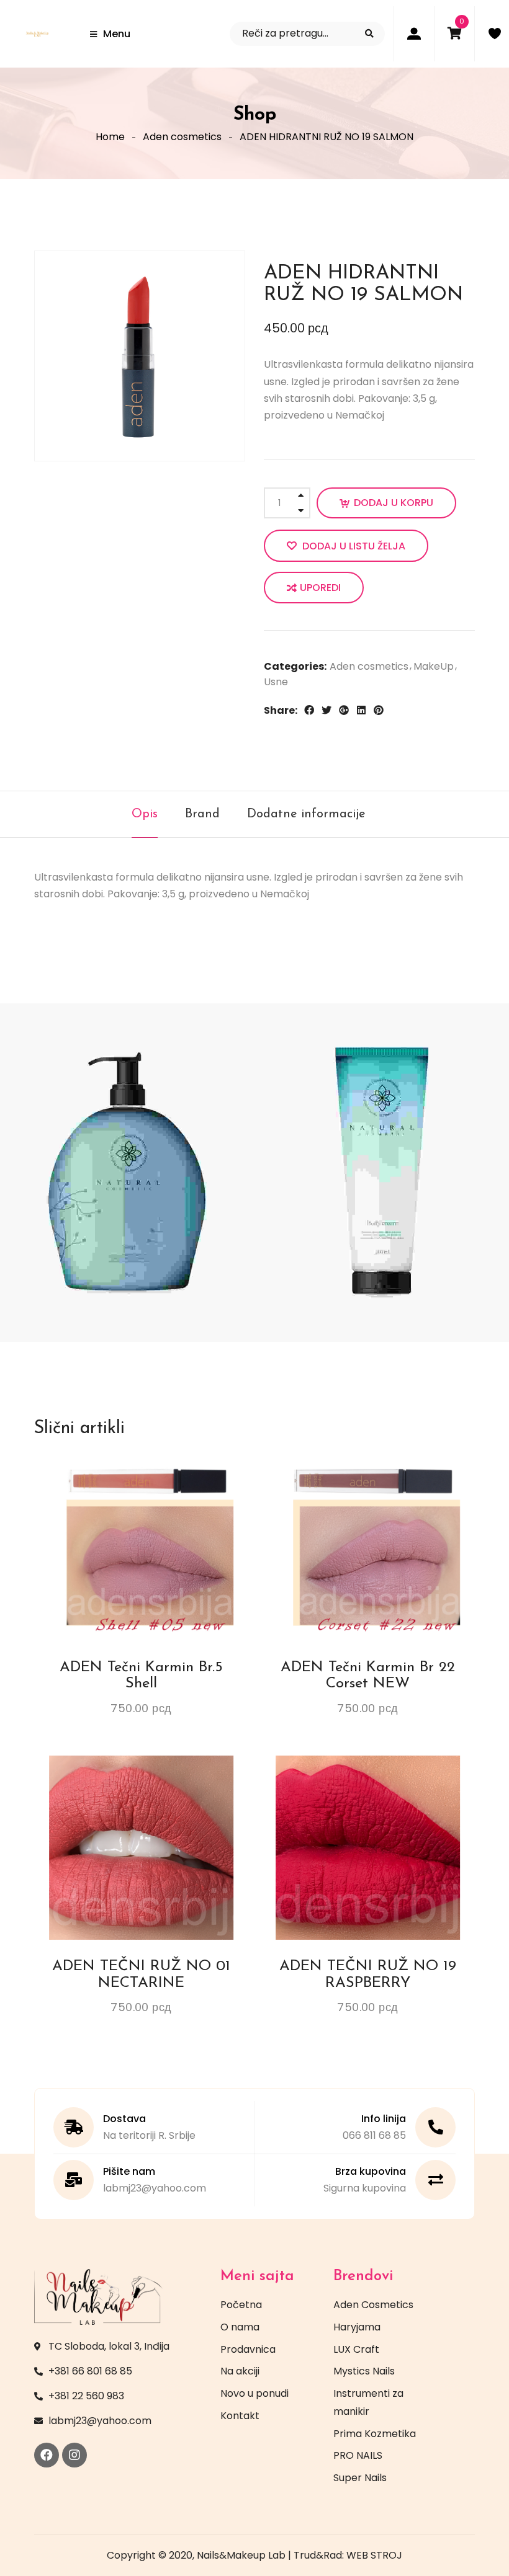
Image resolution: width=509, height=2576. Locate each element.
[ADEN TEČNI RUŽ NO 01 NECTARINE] (141, 1848)
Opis (145, 814)
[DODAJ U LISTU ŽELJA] (130, 1477)
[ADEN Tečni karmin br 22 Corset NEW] (368, 1549)
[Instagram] (74, 2455)
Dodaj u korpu (394, 503)
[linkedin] (361, 710)
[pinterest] (379, 710)
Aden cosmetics (182, 137)
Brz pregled (176, 1477)
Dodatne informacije (306, 814)
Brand (202, 814)
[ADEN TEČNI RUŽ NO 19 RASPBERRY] (368, 1848)
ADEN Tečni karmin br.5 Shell (141, 1676)
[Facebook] (47, 2455)
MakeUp (434, 666)
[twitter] (327, 710)
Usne (276, 682)
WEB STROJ (374, 2555)
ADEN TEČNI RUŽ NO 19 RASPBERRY (368, 1974)
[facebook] (309, 710)
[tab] (145, 814)
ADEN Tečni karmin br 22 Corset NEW (368, 1676)
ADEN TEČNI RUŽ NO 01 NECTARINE (141, 1974)
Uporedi (320, 588)
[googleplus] (344, 710)
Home (110, 137)
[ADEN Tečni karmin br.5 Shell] (141, 1549)
